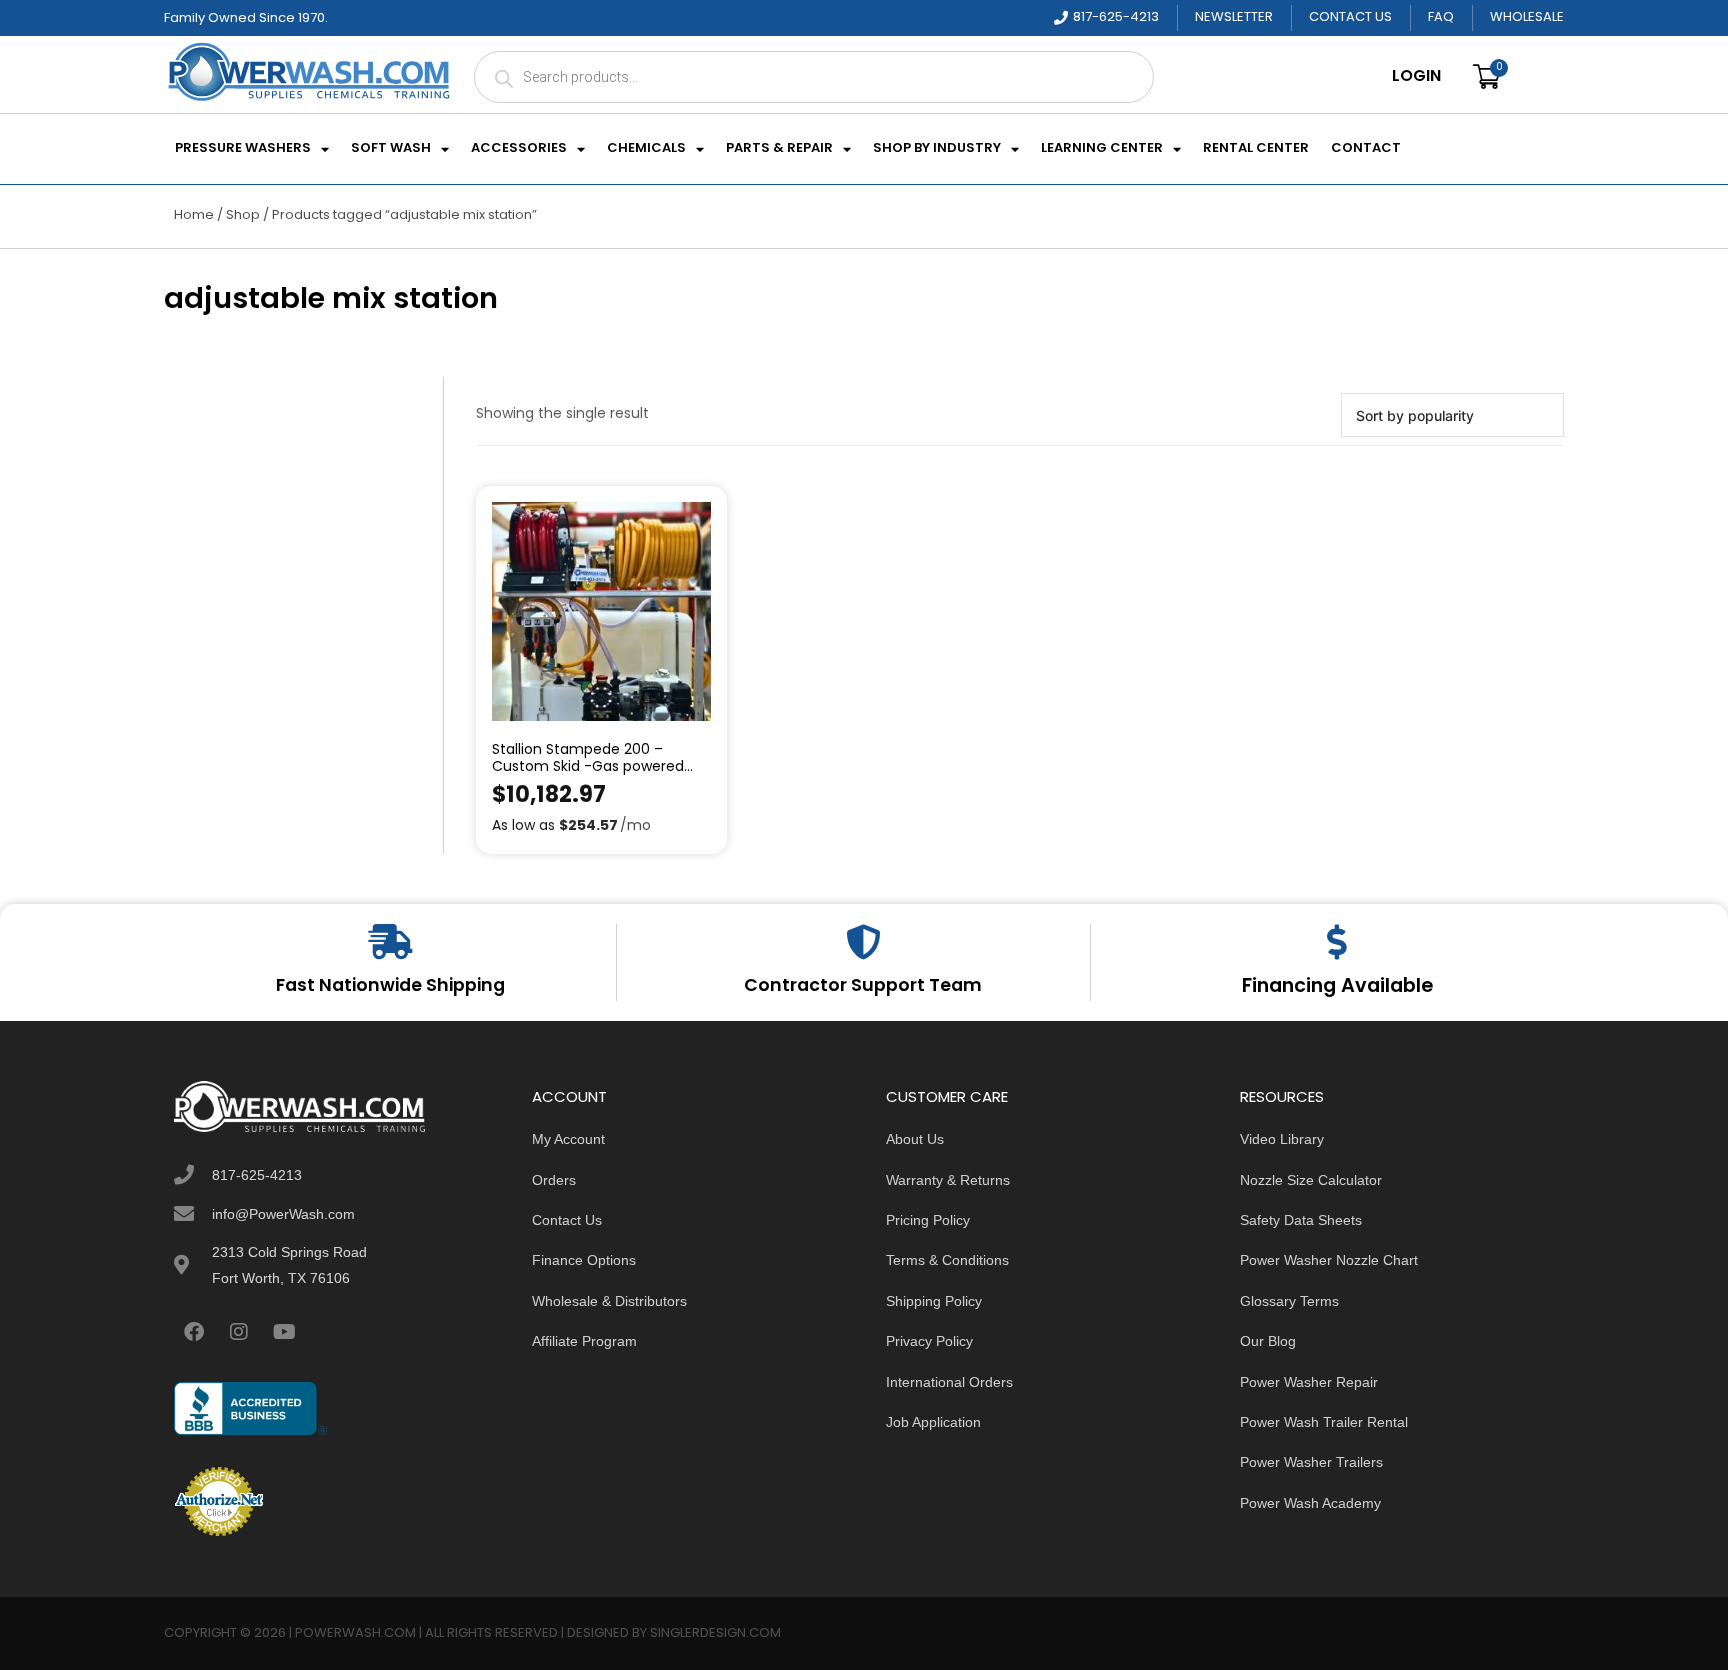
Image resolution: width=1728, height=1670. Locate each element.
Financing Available (1337, 987)
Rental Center (1256, 149)
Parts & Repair (779, 149)
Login (1416, 77)
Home (194, 215)
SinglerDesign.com (715, 1633)
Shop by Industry (937, 149)
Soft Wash (391, 149)
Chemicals (646, 149)
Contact (1366, 149)
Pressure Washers (243, 149)
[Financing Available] (1337, 941)
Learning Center (1102, 149)
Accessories (519, 149)
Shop (243, 215)
